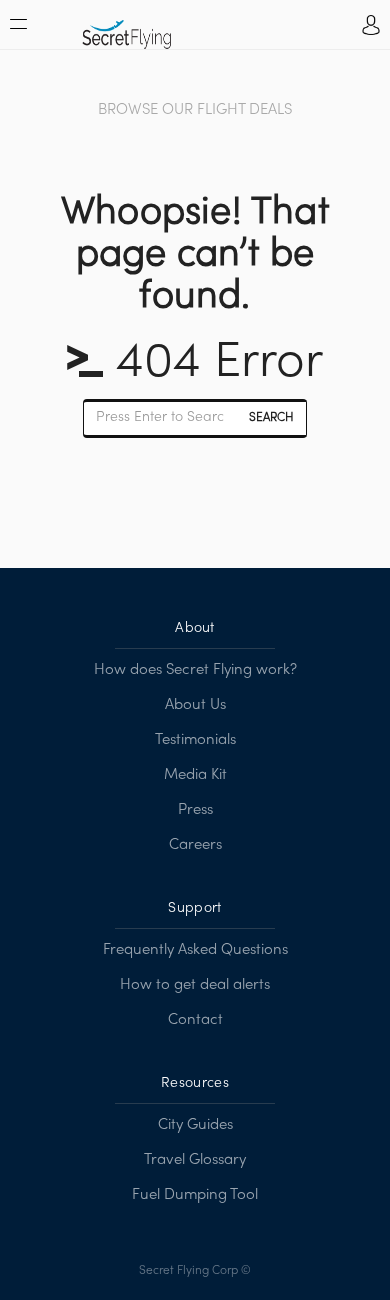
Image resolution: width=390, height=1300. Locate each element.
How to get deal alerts (195, 985)
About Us (195, 705)
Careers (195, 845)
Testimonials (195, 740)
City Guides (195, 1125)
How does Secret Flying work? (195, 670)
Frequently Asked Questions (195, 950)
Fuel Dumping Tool (195, 1195)
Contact (195, 1020)
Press (195, 810)
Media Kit (195, 775)
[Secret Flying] (127, 28)
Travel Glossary (195, 1160)
